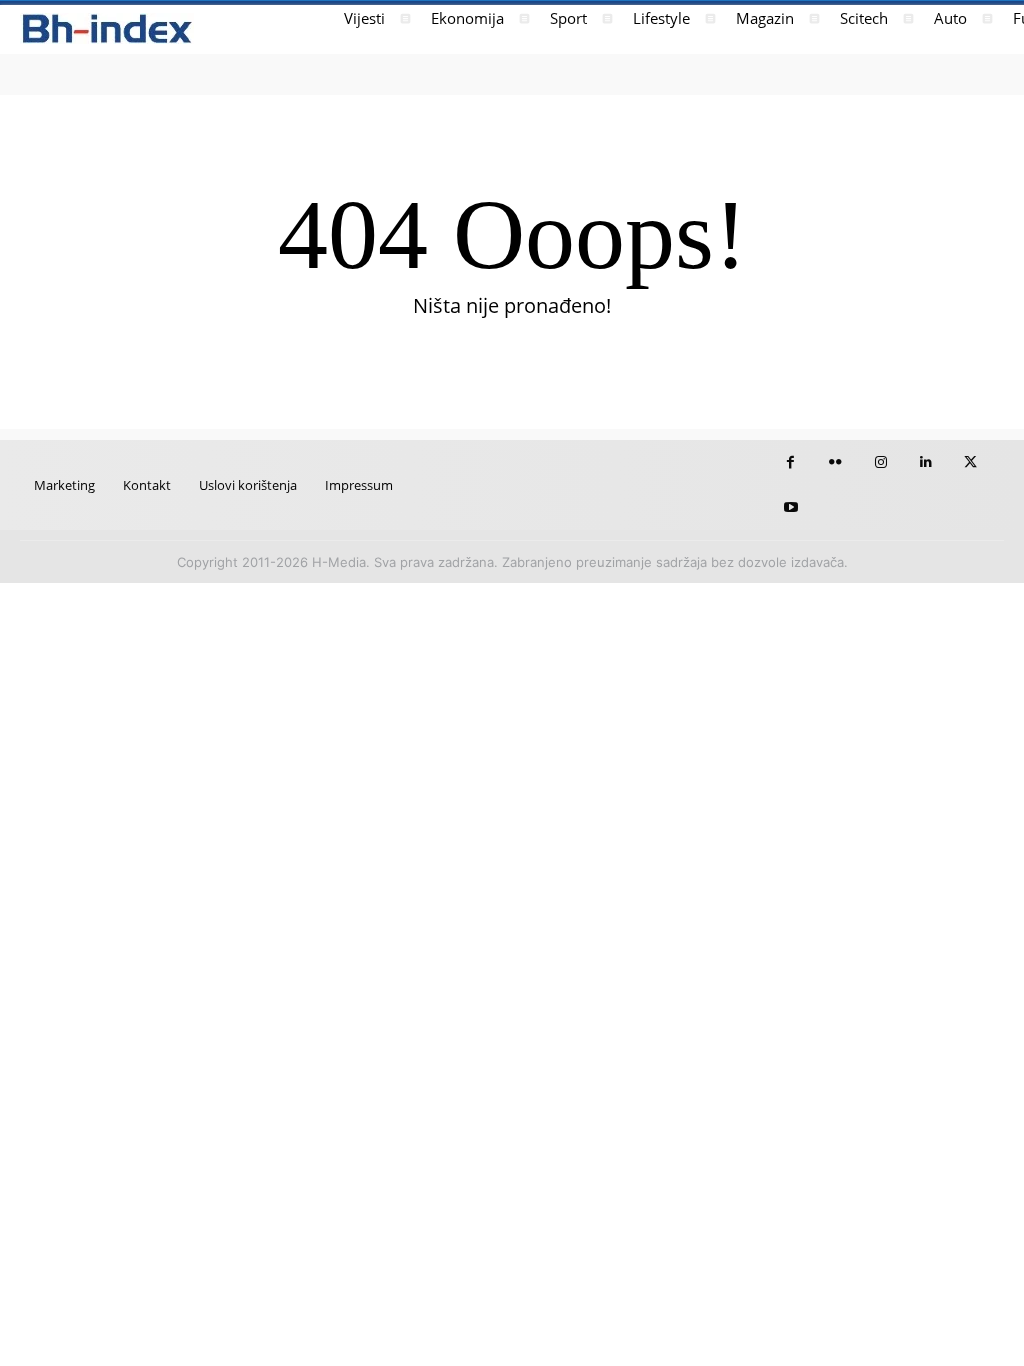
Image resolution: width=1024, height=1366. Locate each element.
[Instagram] (880, 462)
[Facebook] (790, 462)
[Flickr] (835, 462)
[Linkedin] (925, 462)
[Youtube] (790, 507)
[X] (970, 462)
